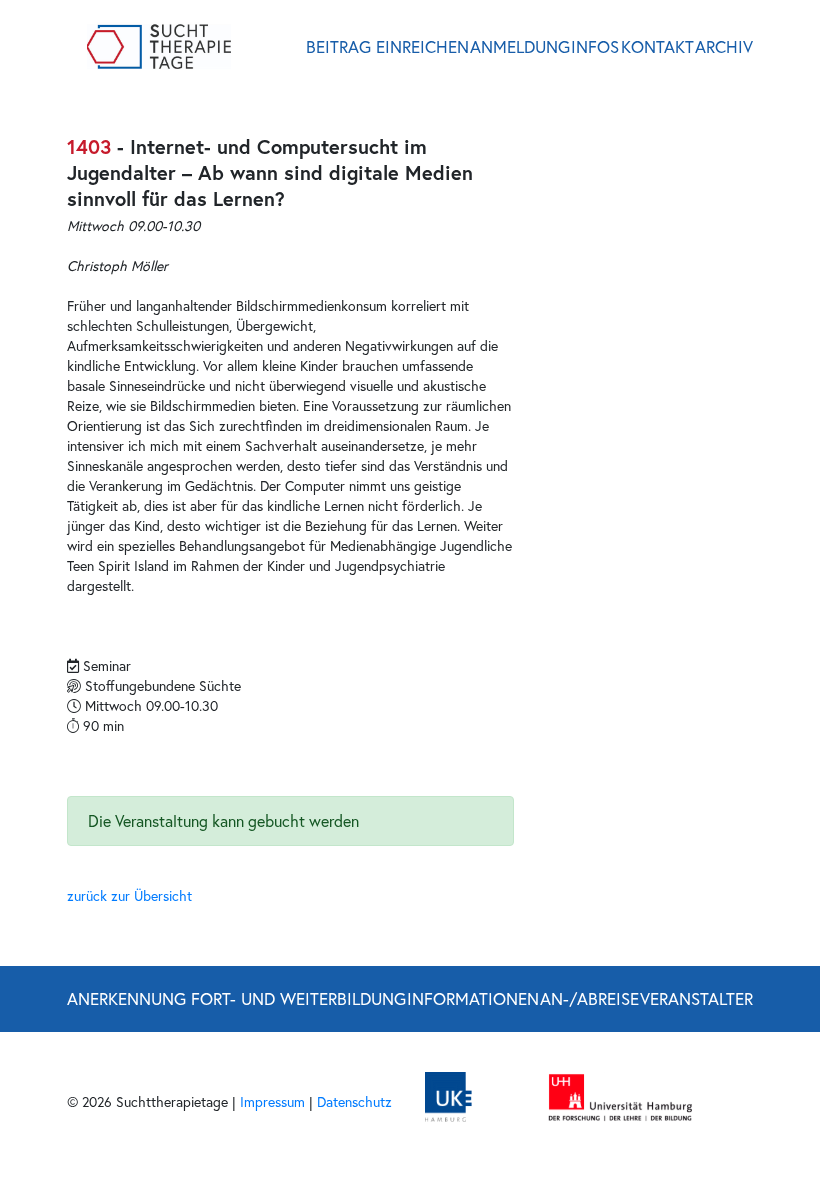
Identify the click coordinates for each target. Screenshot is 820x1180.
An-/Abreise (589, 998)
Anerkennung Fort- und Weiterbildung (236, 998)
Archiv (724, 46)
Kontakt (657, 46)
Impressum (272, 1101)
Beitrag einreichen (387, 46)
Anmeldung (520, 46)
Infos (595, 46)
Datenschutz (354, 1101)
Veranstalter (696, 998)
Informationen (473, 998)
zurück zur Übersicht (129, 895)
